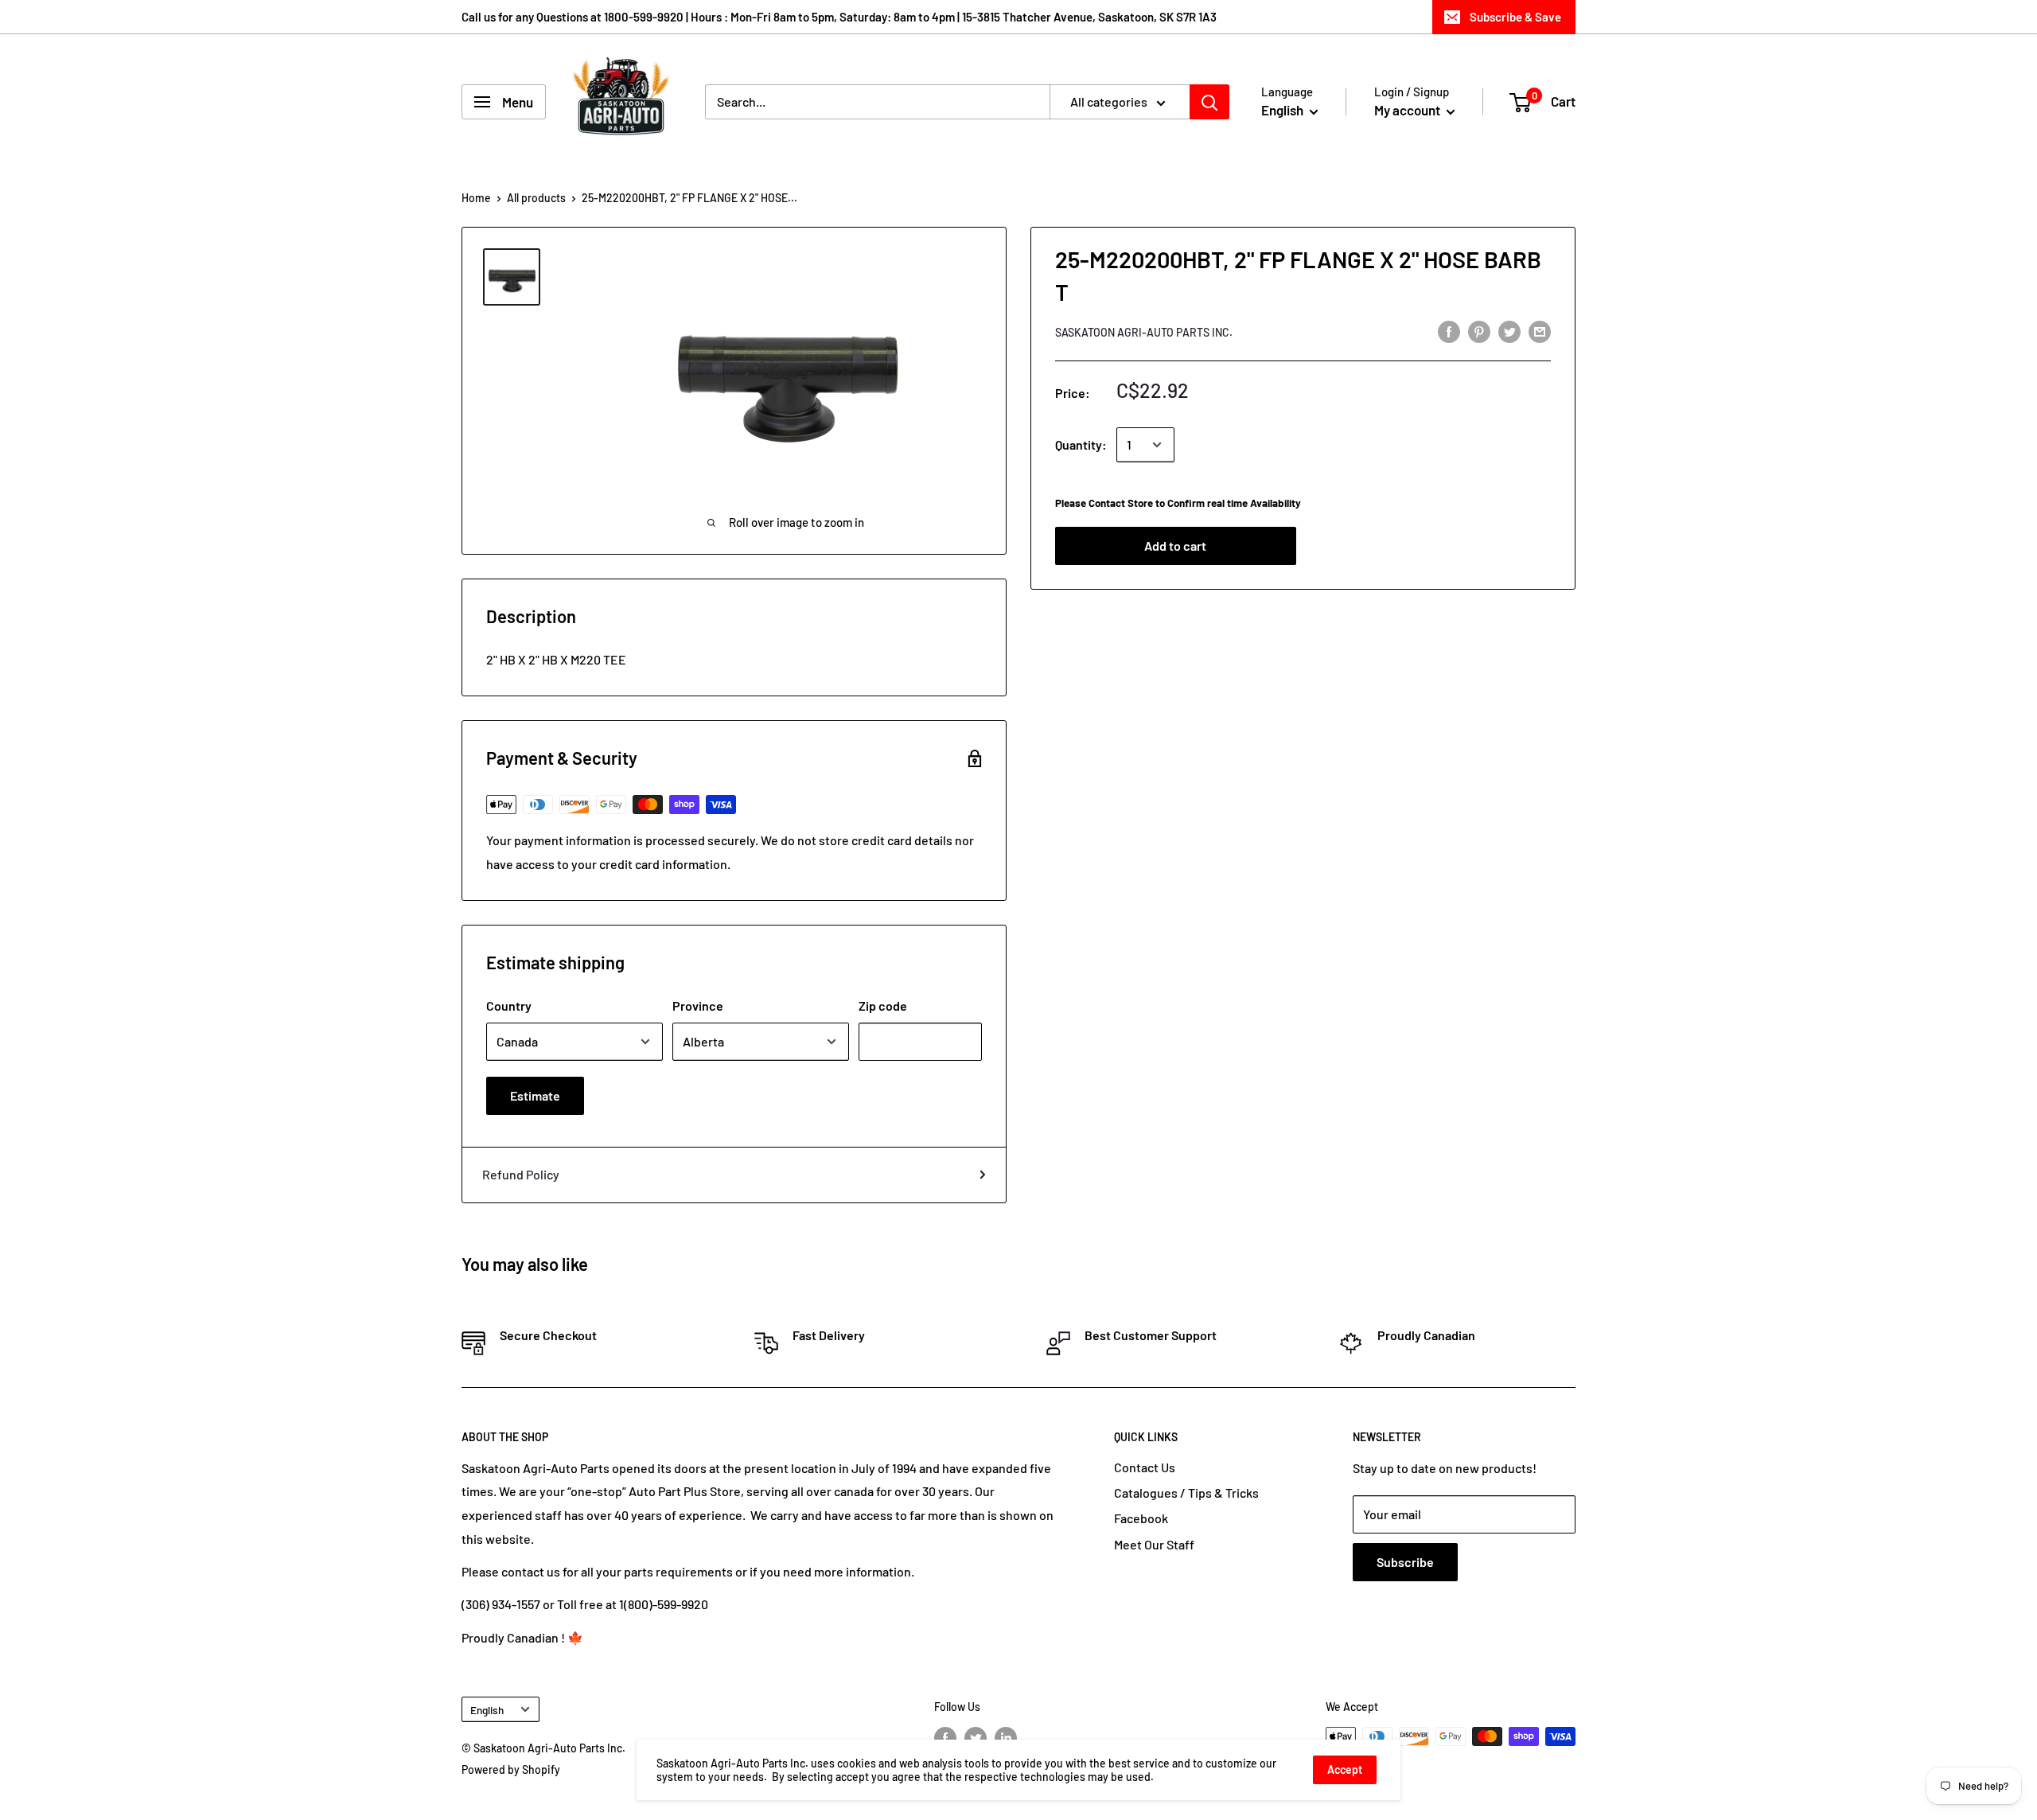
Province (698, 1005)
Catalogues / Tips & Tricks (1186, 1493)
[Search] (1209, 102)
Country (509, 1005)
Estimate (535, 1095)
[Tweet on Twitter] (1509, 331)
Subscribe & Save (1515, 17)
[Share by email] (1540, 331)
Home (476, 198)
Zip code (883, 1005)
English (487, 1710)
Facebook (1141, 1518)
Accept (1345, 1769)
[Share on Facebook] (1449, 331)
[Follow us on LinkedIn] (1006, 1738)
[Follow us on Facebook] (945, 1738)
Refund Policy (521, 1174)
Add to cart (1175, 546)
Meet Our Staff (1154, 1544)
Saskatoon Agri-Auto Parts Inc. (1144, 332)
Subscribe (1405, 1562)
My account (1408, 110)
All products (536, 198)
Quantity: (1081, 444)
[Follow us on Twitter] (976, 1738)
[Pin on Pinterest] (1479, 331)
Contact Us (1145, 1467)
